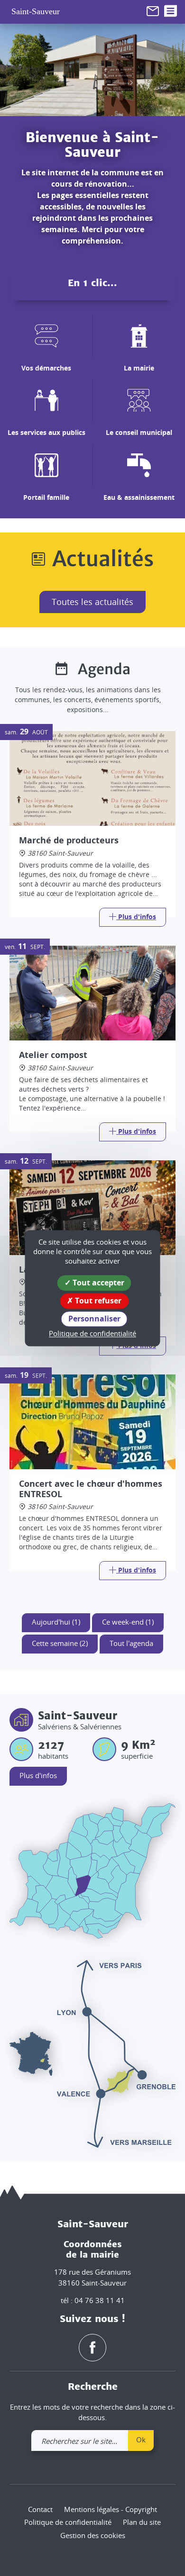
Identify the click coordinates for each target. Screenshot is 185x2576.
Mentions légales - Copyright (111, 2509)
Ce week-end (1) (128, 1622)
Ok (141, 2440)
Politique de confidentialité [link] (92, 1334)
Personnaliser (94, 1319)
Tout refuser (97, 1301)
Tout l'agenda (131, 1643)
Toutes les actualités (92, 602)
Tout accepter (97, 1283)
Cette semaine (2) (60, 1643)
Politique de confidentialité (68, 2522)
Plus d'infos (38, 1775)
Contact (40, 2509)
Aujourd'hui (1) (56, 1622)
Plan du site (142, 2522)
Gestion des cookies (93, 2535)
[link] (153, 10)
